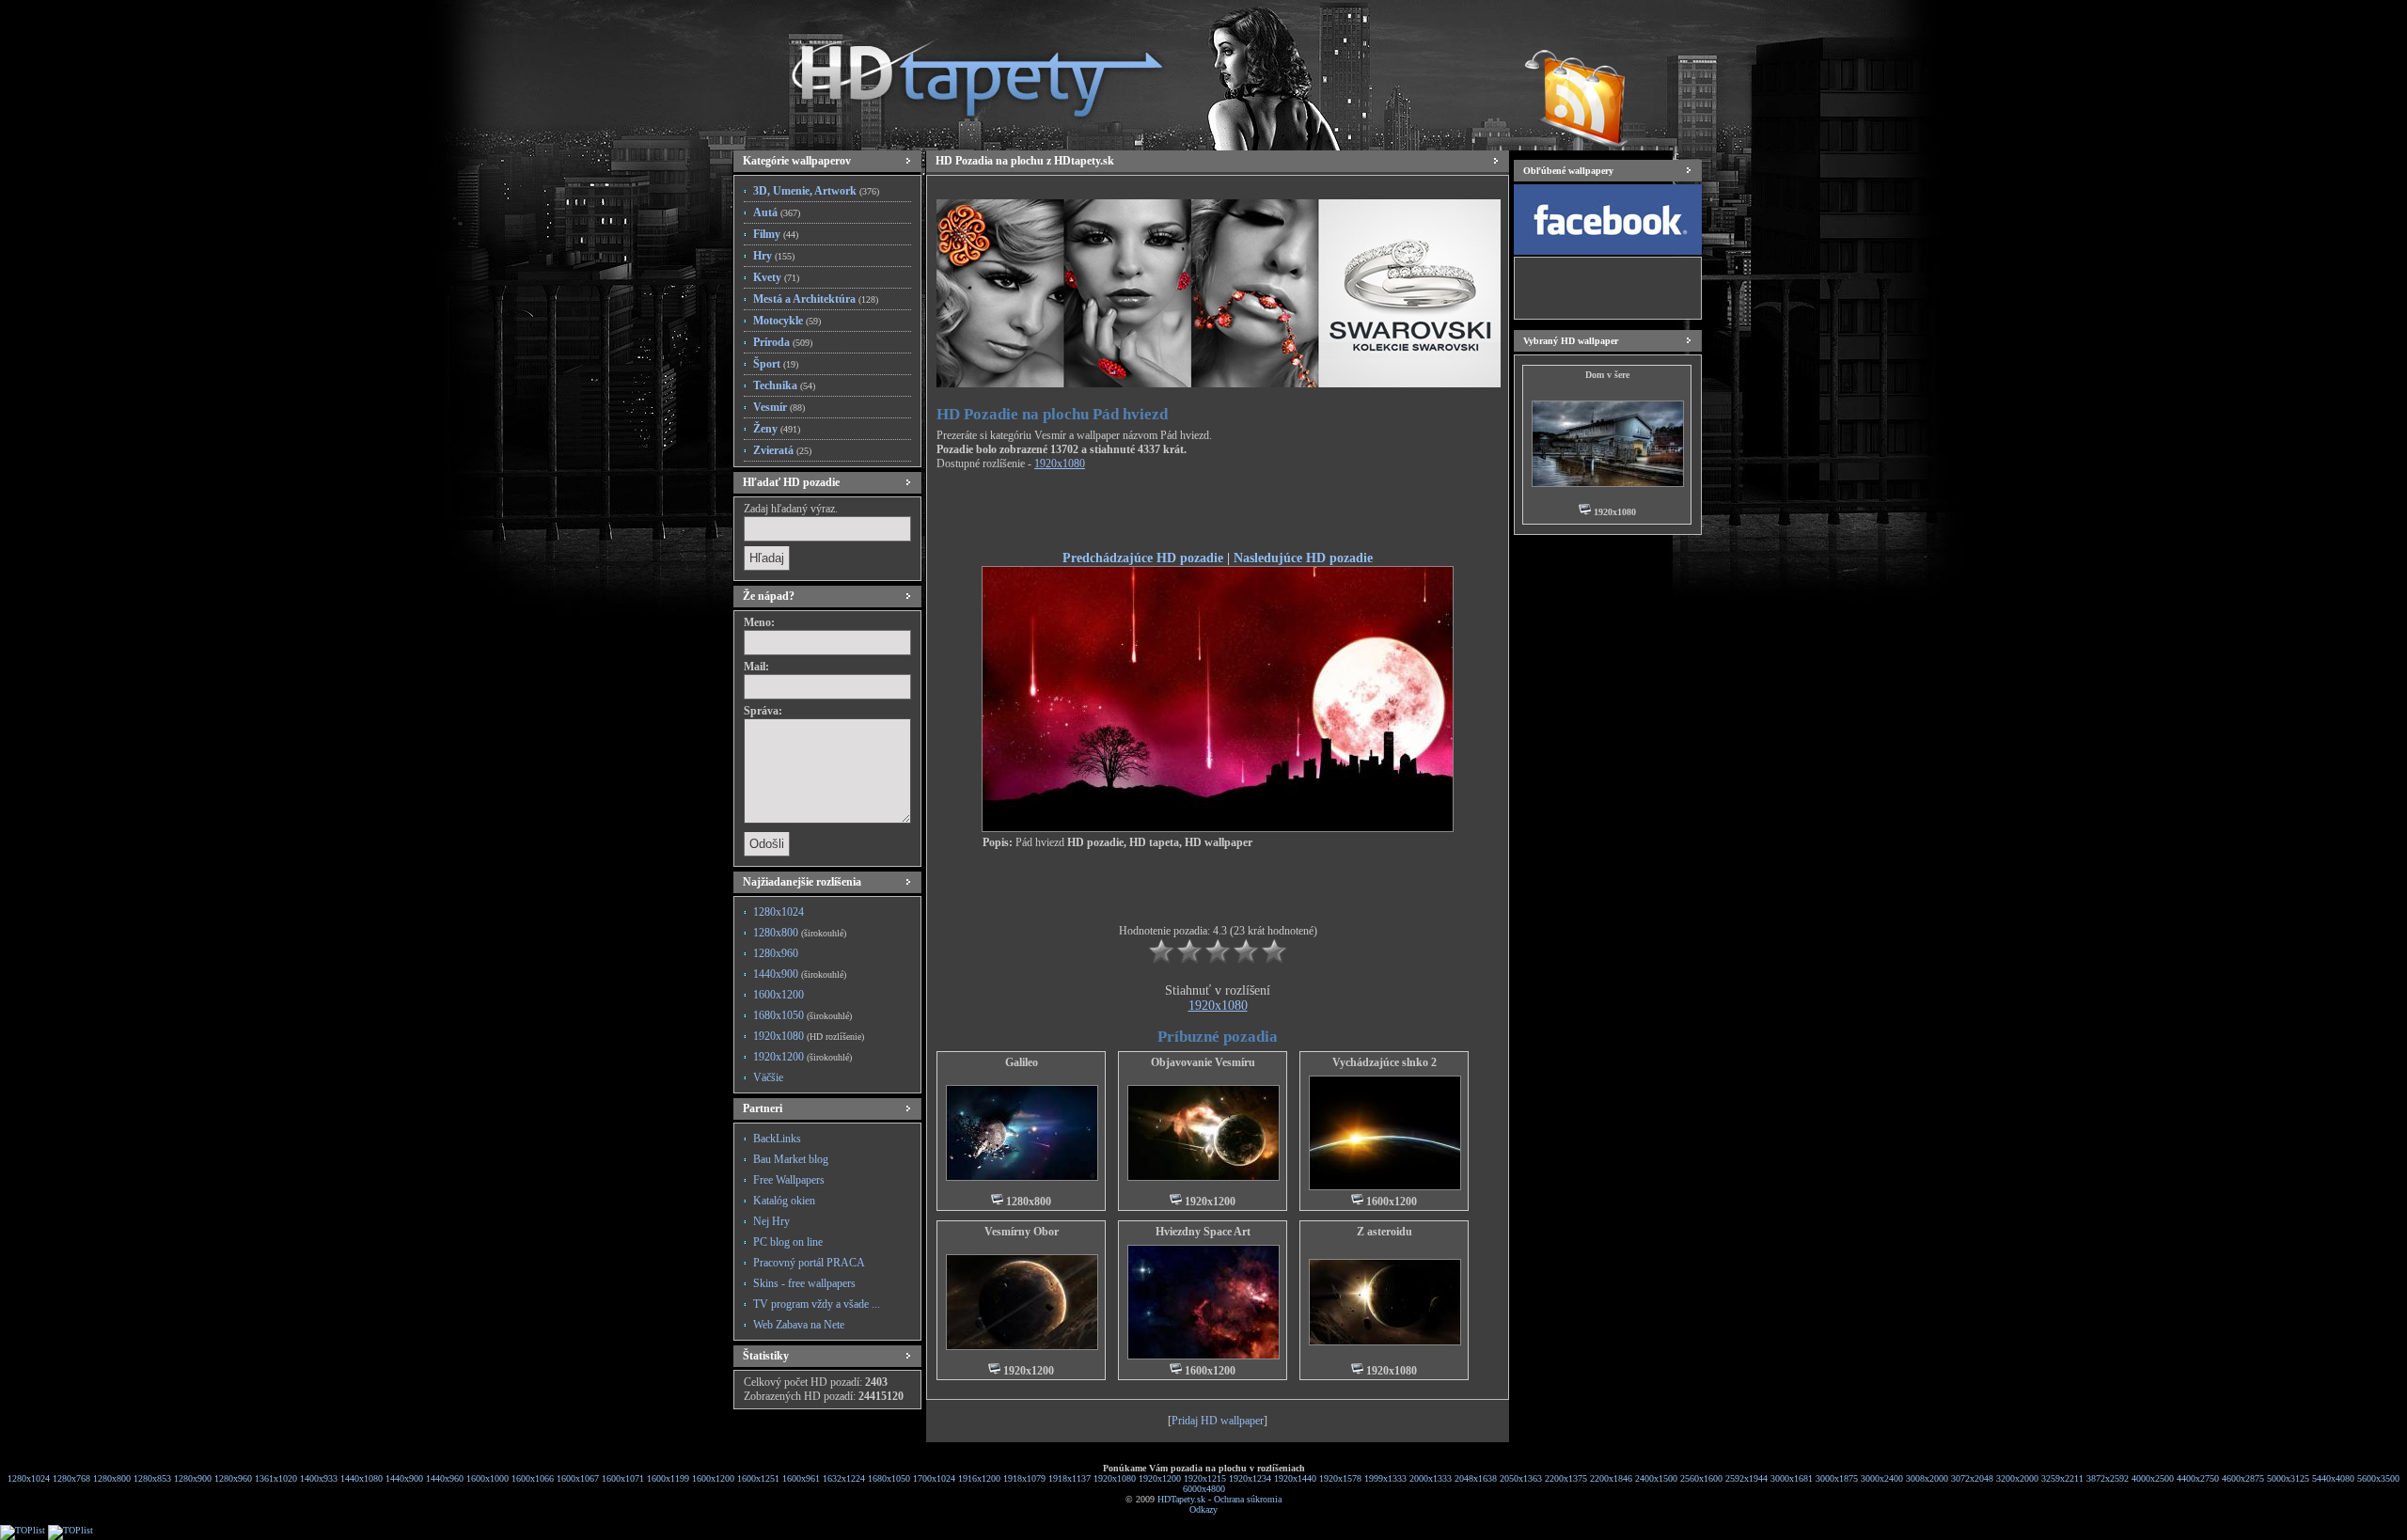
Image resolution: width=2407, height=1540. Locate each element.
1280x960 (776, 953)
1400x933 (319, 1478)
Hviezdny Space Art (1203, 1232)
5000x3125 (2288, 1478)
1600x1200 (779, 995)
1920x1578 (1340, 1478)
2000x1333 (1431, 1478)
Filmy (776, 234)
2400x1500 (1656, 1478)
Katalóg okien (784, 1201)
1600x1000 (488, 1478)
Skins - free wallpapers (804, 1283)
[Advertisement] (1218, 513)
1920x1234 (1250, 1478)
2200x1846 (1611, 1478)
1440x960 (445, 1478)
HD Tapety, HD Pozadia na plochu (959, 71)
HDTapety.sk (1181, 1499)
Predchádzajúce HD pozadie (1143, 558)
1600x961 (801, 1478)
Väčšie (768, 1077)
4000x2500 (2153, 1478)
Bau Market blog (791, 1159)
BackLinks (777, 1139)
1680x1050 (802, 1015)
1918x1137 (1070, 1478)
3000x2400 (1882, 1478)
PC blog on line (788, 1242)
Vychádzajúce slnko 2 (1384, 1062)
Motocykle (787, 321)
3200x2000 (2017, 1478)
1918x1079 (1024, 1478)
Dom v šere (1607, 375)
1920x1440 (1295, 1478)
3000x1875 (1837, 1478)
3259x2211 (2062, 1478)
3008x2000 (1927, 1478)
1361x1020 (276, 1478)
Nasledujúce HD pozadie (1303, 558)
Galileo (1022, 1062)
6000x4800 (1204, 1489)
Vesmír (779, 407)
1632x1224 (844, 1478)
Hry (774, 256)
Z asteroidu (1384, 1232)
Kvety (776, 277)
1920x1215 (1205, 1478)
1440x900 (800, 974)
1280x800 (800, 933)
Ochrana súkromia (1248, 1499)
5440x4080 (2333, 1478)
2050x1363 (1521, 1478)
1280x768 (71, 1478)
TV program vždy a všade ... (817, 1304)
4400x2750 (2198, 1478)
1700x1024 (934, 1478)
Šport (776, 364)
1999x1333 (1385, 1478)
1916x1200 (979, 1478)
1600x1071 (623, 1478)
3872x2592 (2108, 1478)
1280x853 (152, 1478)
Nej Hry (771, 1221)
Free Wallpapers (789, 1180)
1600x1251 (758, 1478)
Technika (784, 385)
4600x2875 (2243, 1478)
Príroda (783, 342)
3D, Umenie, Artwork (816, 191)
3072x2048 (1972, 1478)
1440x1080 (362, 1478)
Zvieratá (782, 450)
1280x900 (193, 1478)
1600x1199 (668, 1478)
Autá (777, 212)
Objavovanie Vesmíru (1203, 1062)
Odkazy (1203, 1509)
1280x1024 (779, 912)
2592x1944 (1746, 1478)
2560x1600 (1701, 1478)
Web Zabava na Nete (799, 1325)
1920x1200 (802, 1057)
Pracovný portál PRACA (809, 1263)
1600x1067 (578, 1478)
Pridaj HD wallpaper (1218, 1421)
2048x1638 (1476, 1478)
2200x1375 (1566, 1478)
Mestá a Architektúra (816, 299)
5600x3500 (2378, 1478)
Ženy (777, 429)
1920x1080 (809, 1036)
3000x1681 (1792, 1478)
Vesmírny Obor (1022, 1232)
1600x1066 (533, 1478)
